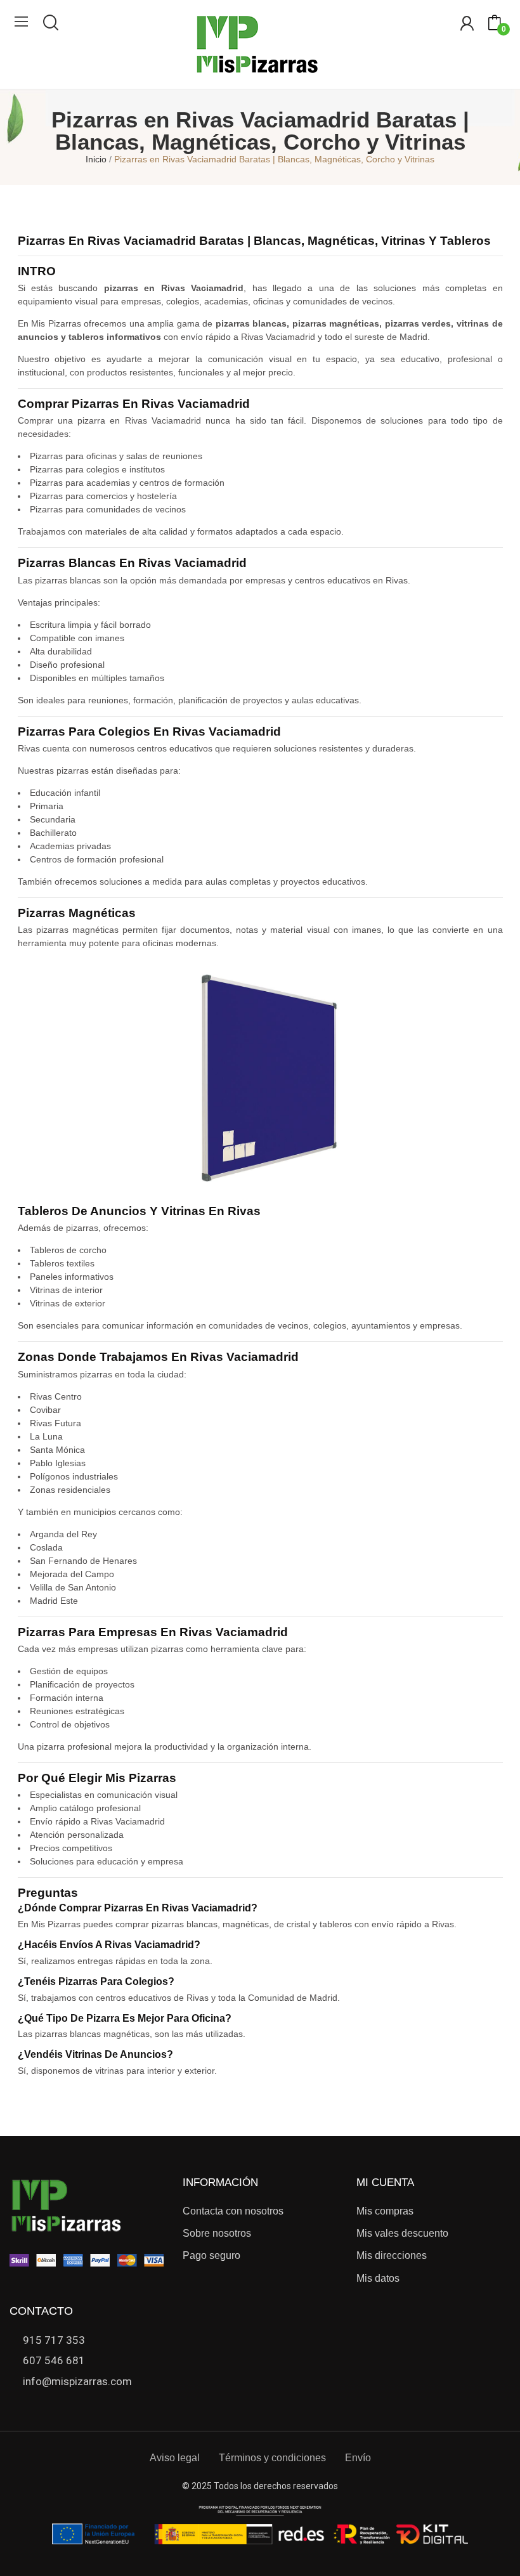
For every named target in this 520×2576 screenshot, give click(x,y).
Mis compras (385, 2211)
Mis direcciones (392, 2255)
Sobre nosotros (217, 2233)
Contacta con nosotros (233, 2211)
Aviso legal (175, 2458)
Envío (358, 2458)
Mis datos (378, 2278)
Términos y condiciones (272, 2458)
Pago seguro (211, 2255)
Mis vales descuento (402, 2233)
